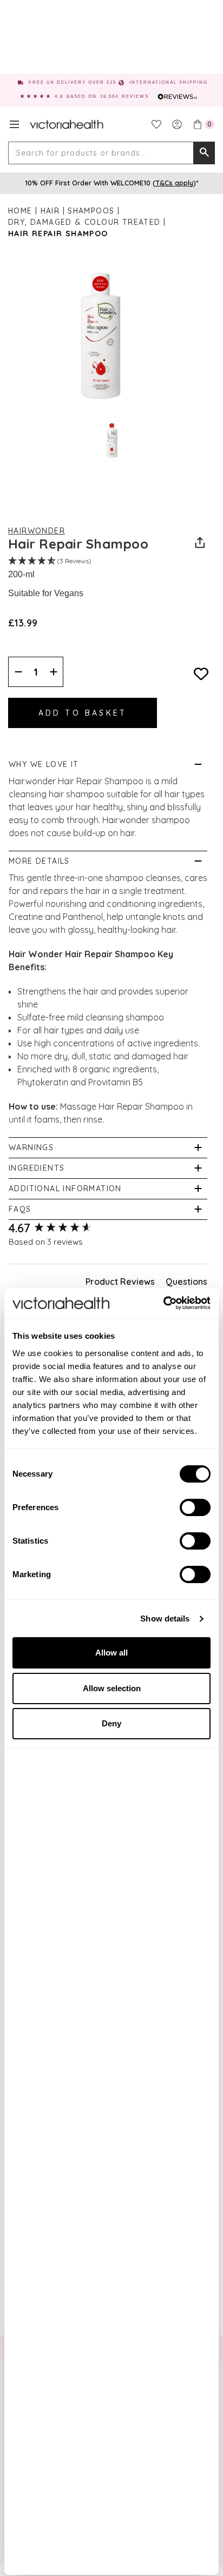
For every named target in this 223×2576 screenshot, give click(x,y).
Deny (111, 1723)
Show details (165, 1619)
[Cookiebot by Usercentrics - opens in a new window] (163, 1303)
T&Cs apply (174, 183)
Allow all (111, 1653)
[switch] (195, 1507)
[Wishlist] (156, 124)
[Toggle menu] (14, 124)
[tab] (120, 1284)
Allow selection (112, 1688)
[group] (108, 1228)
